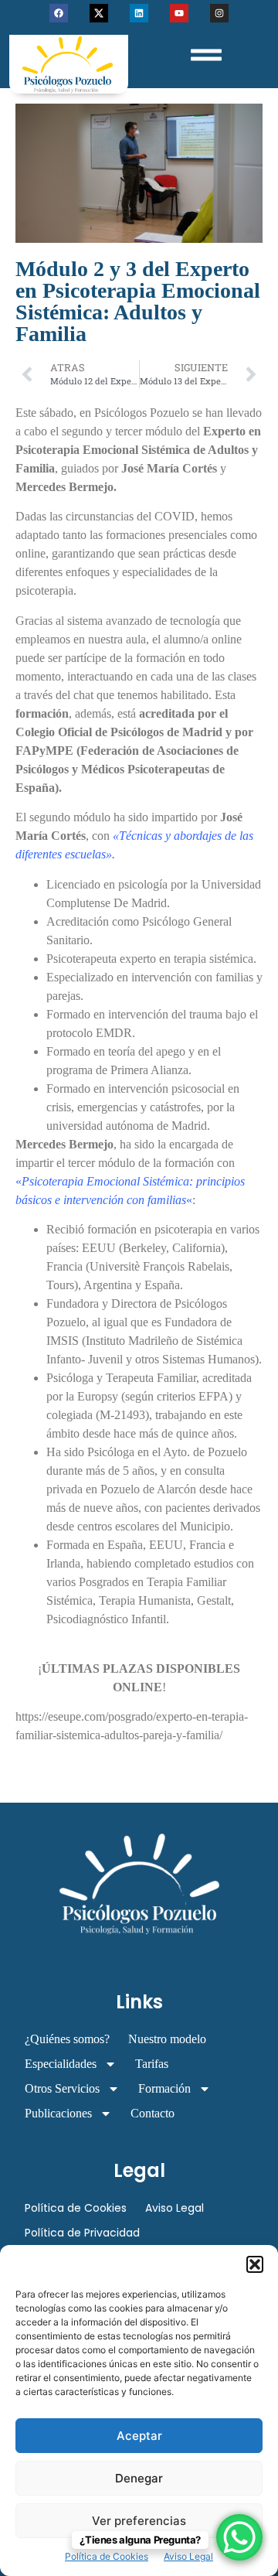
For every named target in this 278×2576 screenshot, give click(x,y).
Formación (164, 2088)
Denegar (139, 2478)
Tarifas (152, 2064)
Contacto (153, 2113)
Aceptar (139, 2436)
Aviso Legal (188, 2556)
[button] (255, 2264)
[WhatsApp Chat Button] (239, 2537)
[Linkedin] (139, 13)
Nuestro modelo (167, 2039)
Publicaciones (58, 2113)
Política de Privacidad (82, 2233)
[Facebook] (59, 13)
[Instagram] (219, 13)
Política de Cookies (107, 2556)
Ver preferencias (139, 2521)
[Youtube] (179, 13)
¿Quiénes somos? (67, 2039)
